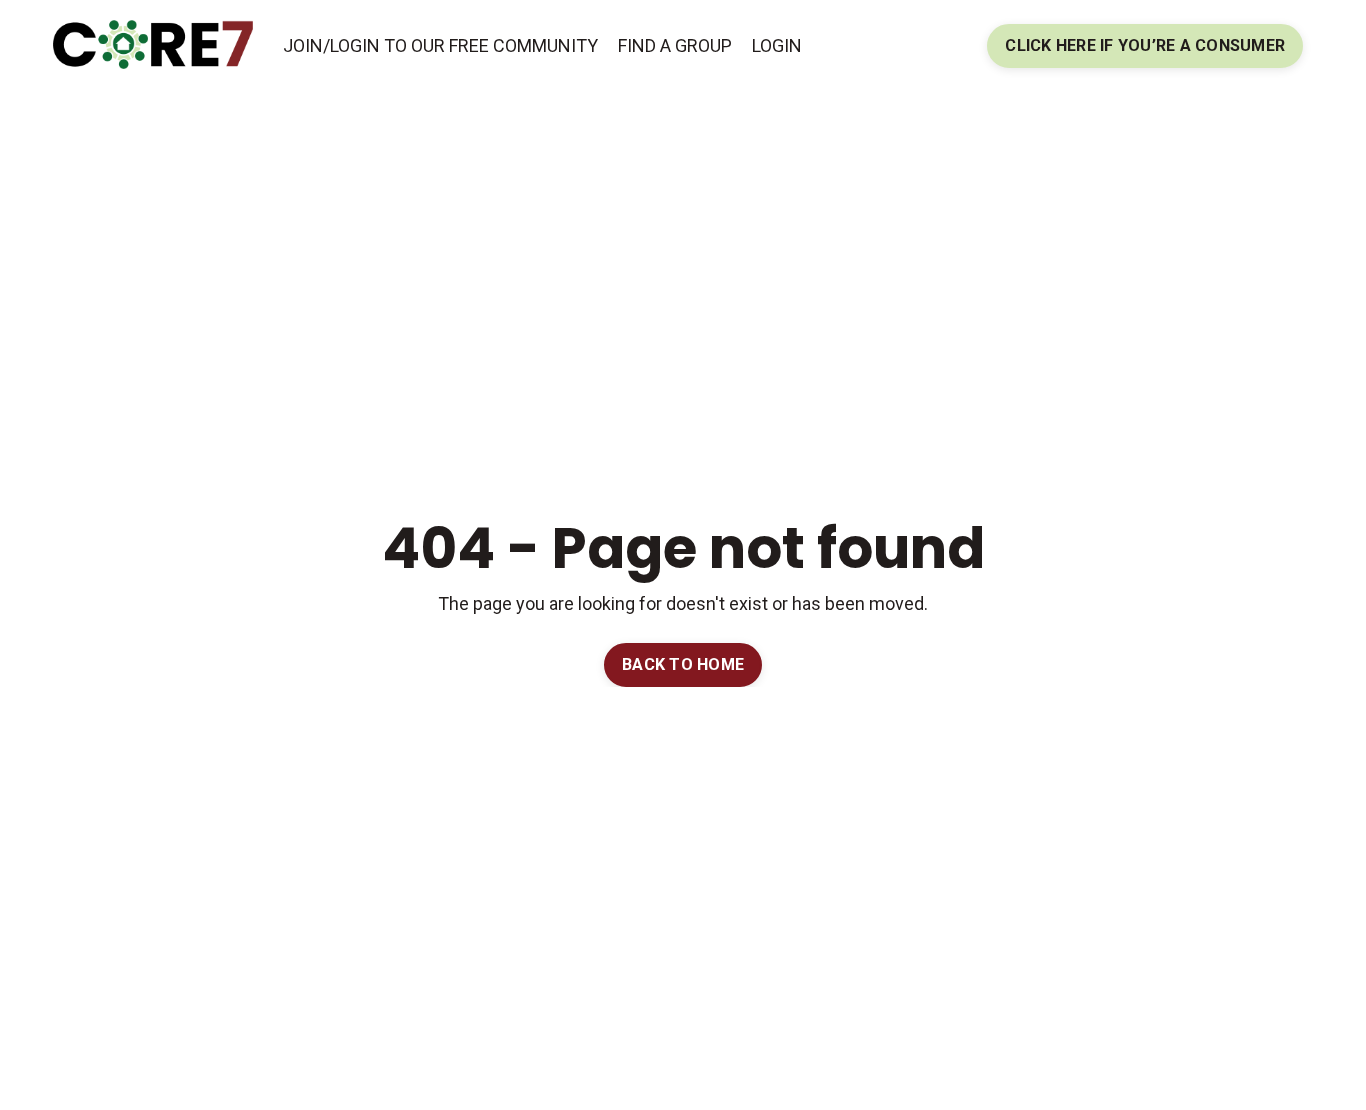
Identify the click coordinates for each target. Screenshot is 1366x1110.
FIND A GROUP (675, 45)
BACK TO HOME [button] (683, 664)
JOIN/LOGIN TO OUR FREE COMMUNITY (440, 45)
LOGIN (777, 45)
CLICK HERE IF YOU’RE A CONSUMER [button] (1145, 45)
